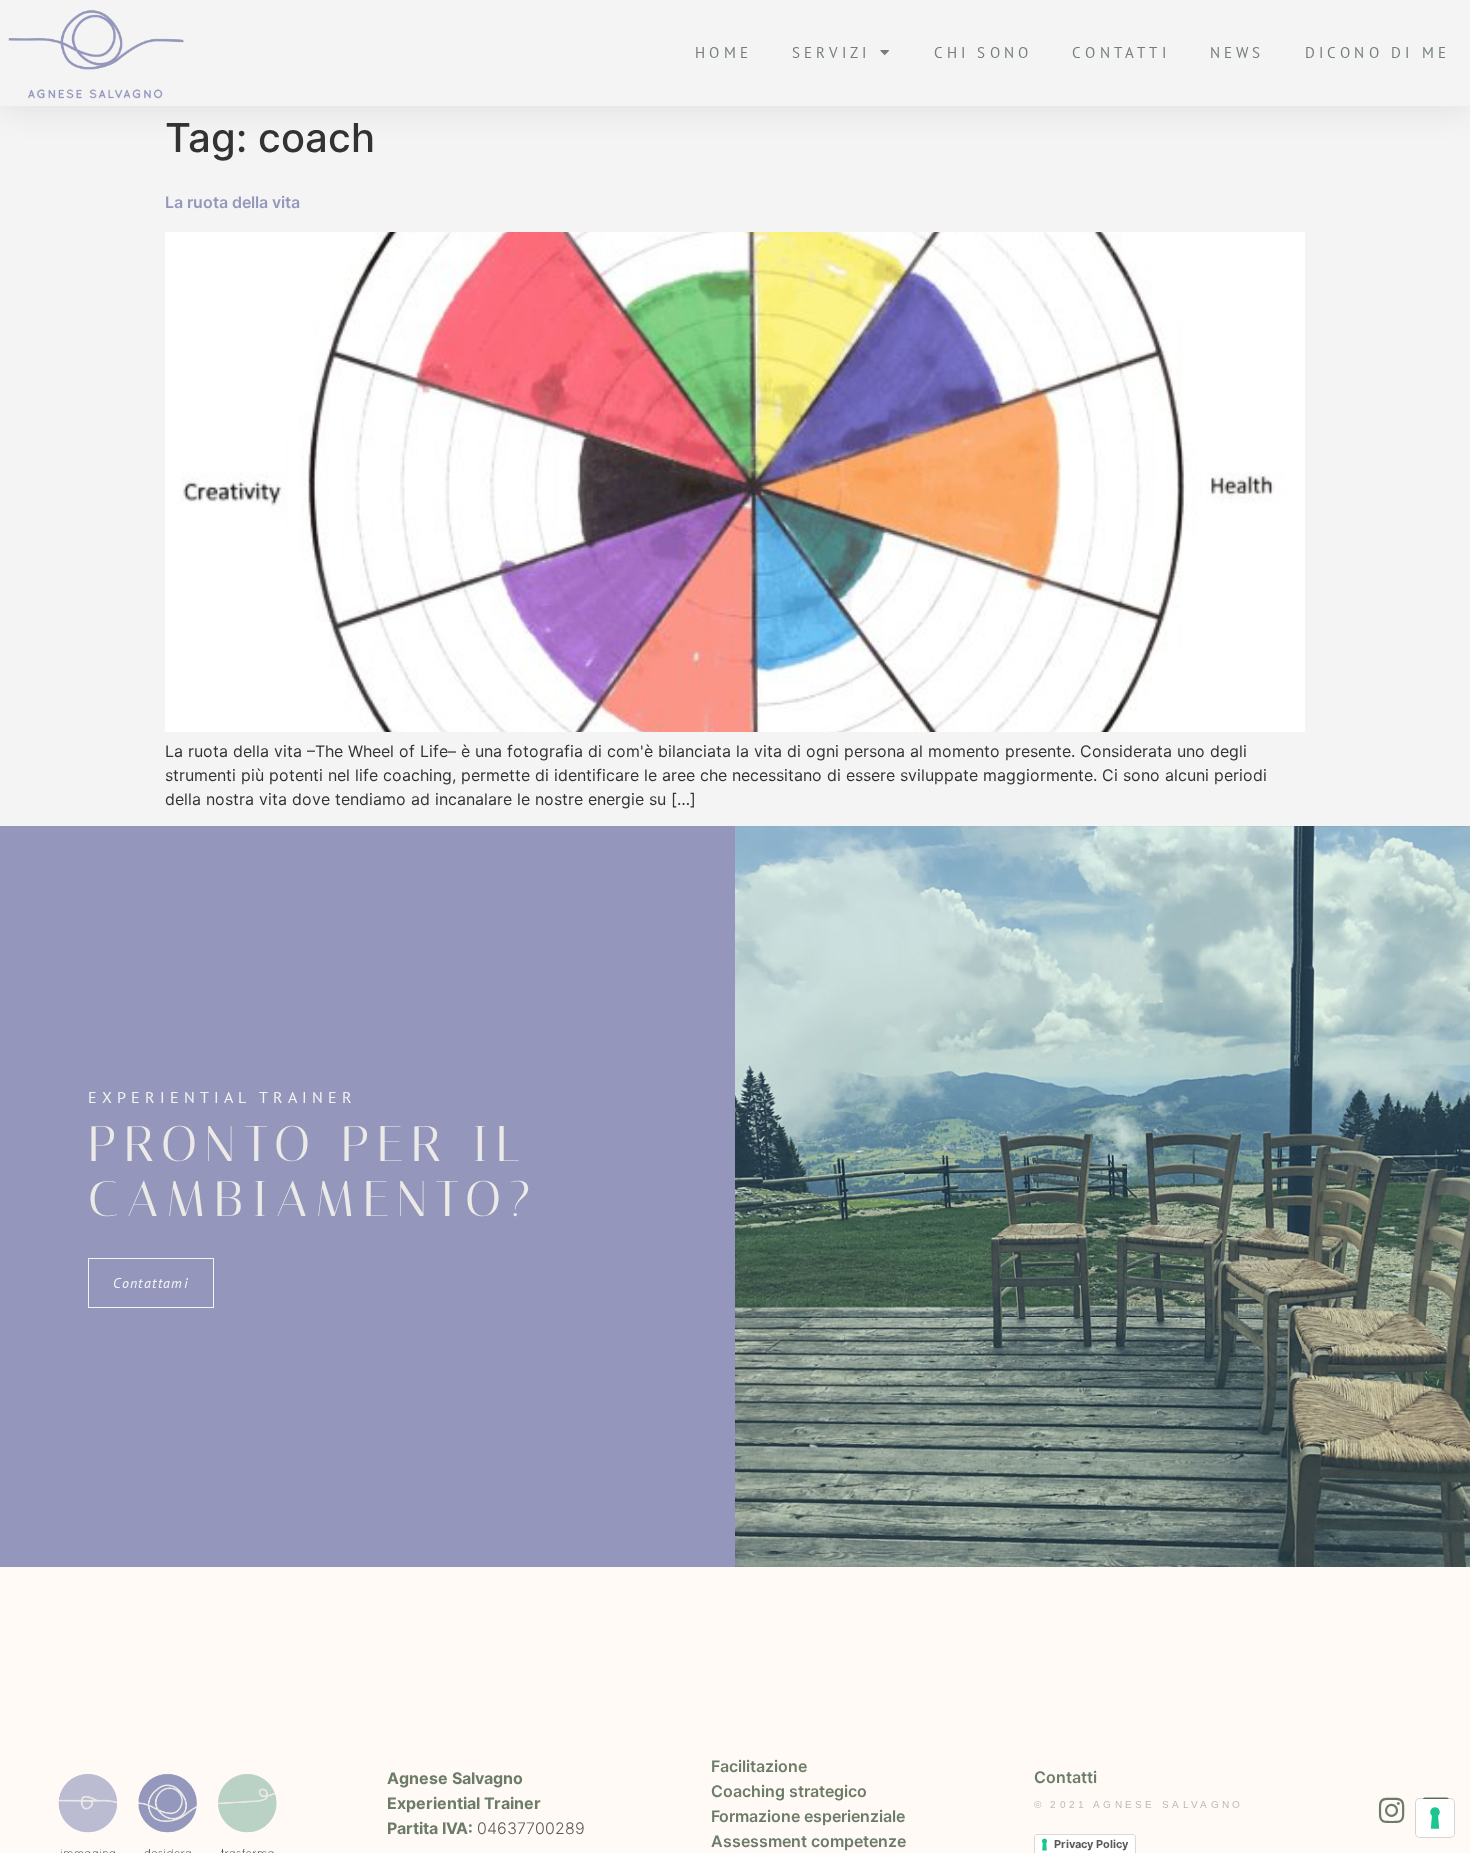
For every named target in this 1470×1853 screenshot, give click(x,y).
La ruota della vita (232, 202)
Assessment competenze (808, 1841)
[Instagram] (1391, 1810)
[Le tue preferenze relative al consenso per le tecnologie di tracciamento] (1435, 1818)
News (1237, 52)
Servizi (831, 52)
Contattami (151, 1283)
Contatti (1121, 52)
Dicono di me (1377, 52)
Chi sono (983, 52)
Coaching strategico (789, 1791)
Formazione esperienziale (808, 1816)
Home (723, 52)
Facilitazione (759, 1766)
